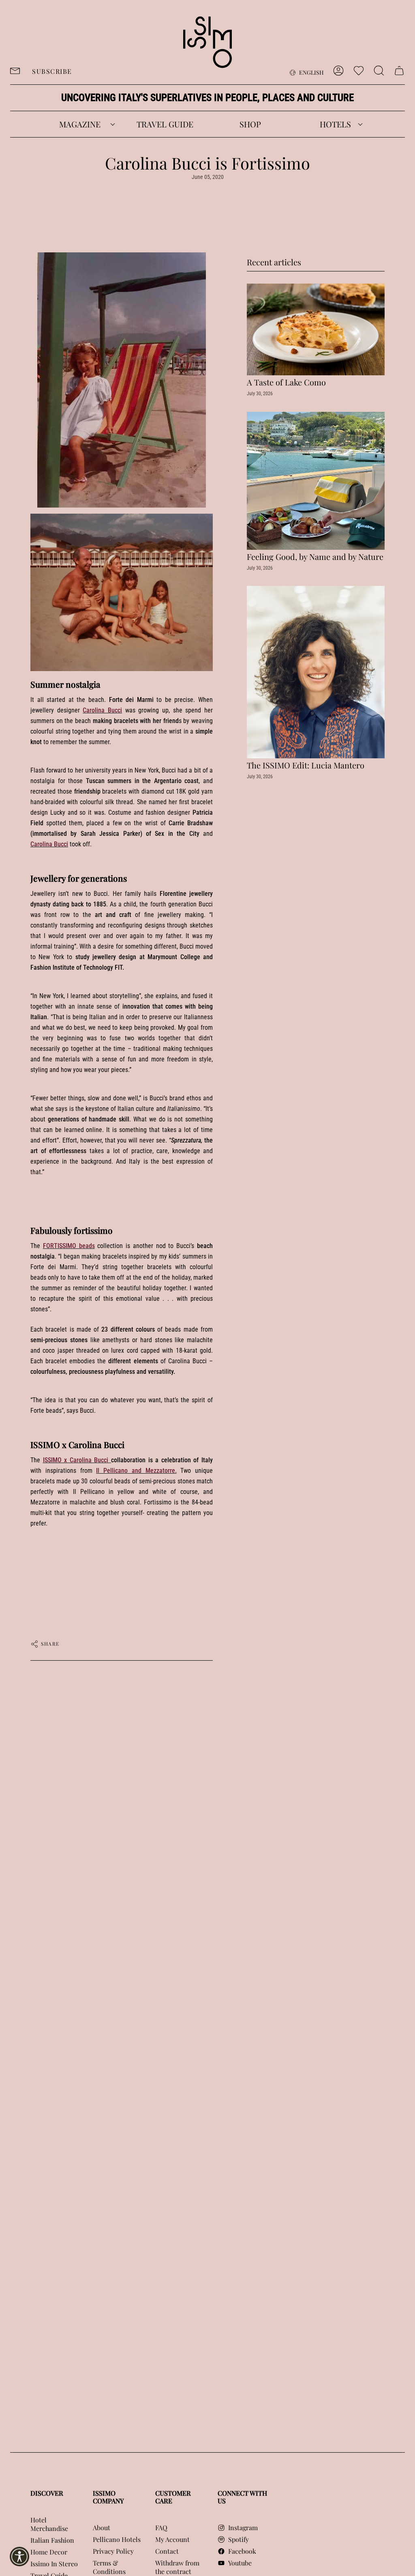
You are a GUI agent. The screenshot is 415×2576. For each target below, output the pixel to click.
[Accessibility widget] (19, 2557)
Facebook (242, 2551)
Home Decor (49, 2552)
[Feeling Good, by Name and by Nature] (316, 481)
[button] (80, 124)
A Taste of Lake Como (286, 382)
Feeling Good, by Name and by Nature (315, 557)
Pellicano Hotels (117, 2539)
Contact (167, 2551)
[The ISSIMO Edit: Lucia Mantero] (316, 672)
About (102, 2528)
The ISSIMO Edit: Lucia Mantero (306, 765)
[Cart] (399, 71)
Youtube (240, 2563)
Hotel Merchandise (49, 2524)
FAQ (161, 2528)
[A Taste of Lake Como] (316, 329)
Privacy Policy (113, 2551)
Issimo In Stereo (54, 2564)
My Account (172, 2539)
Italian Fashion (52, 2540)
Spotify (239, 2539)
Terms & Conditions (109, 2567)
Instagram (243, 2528)
